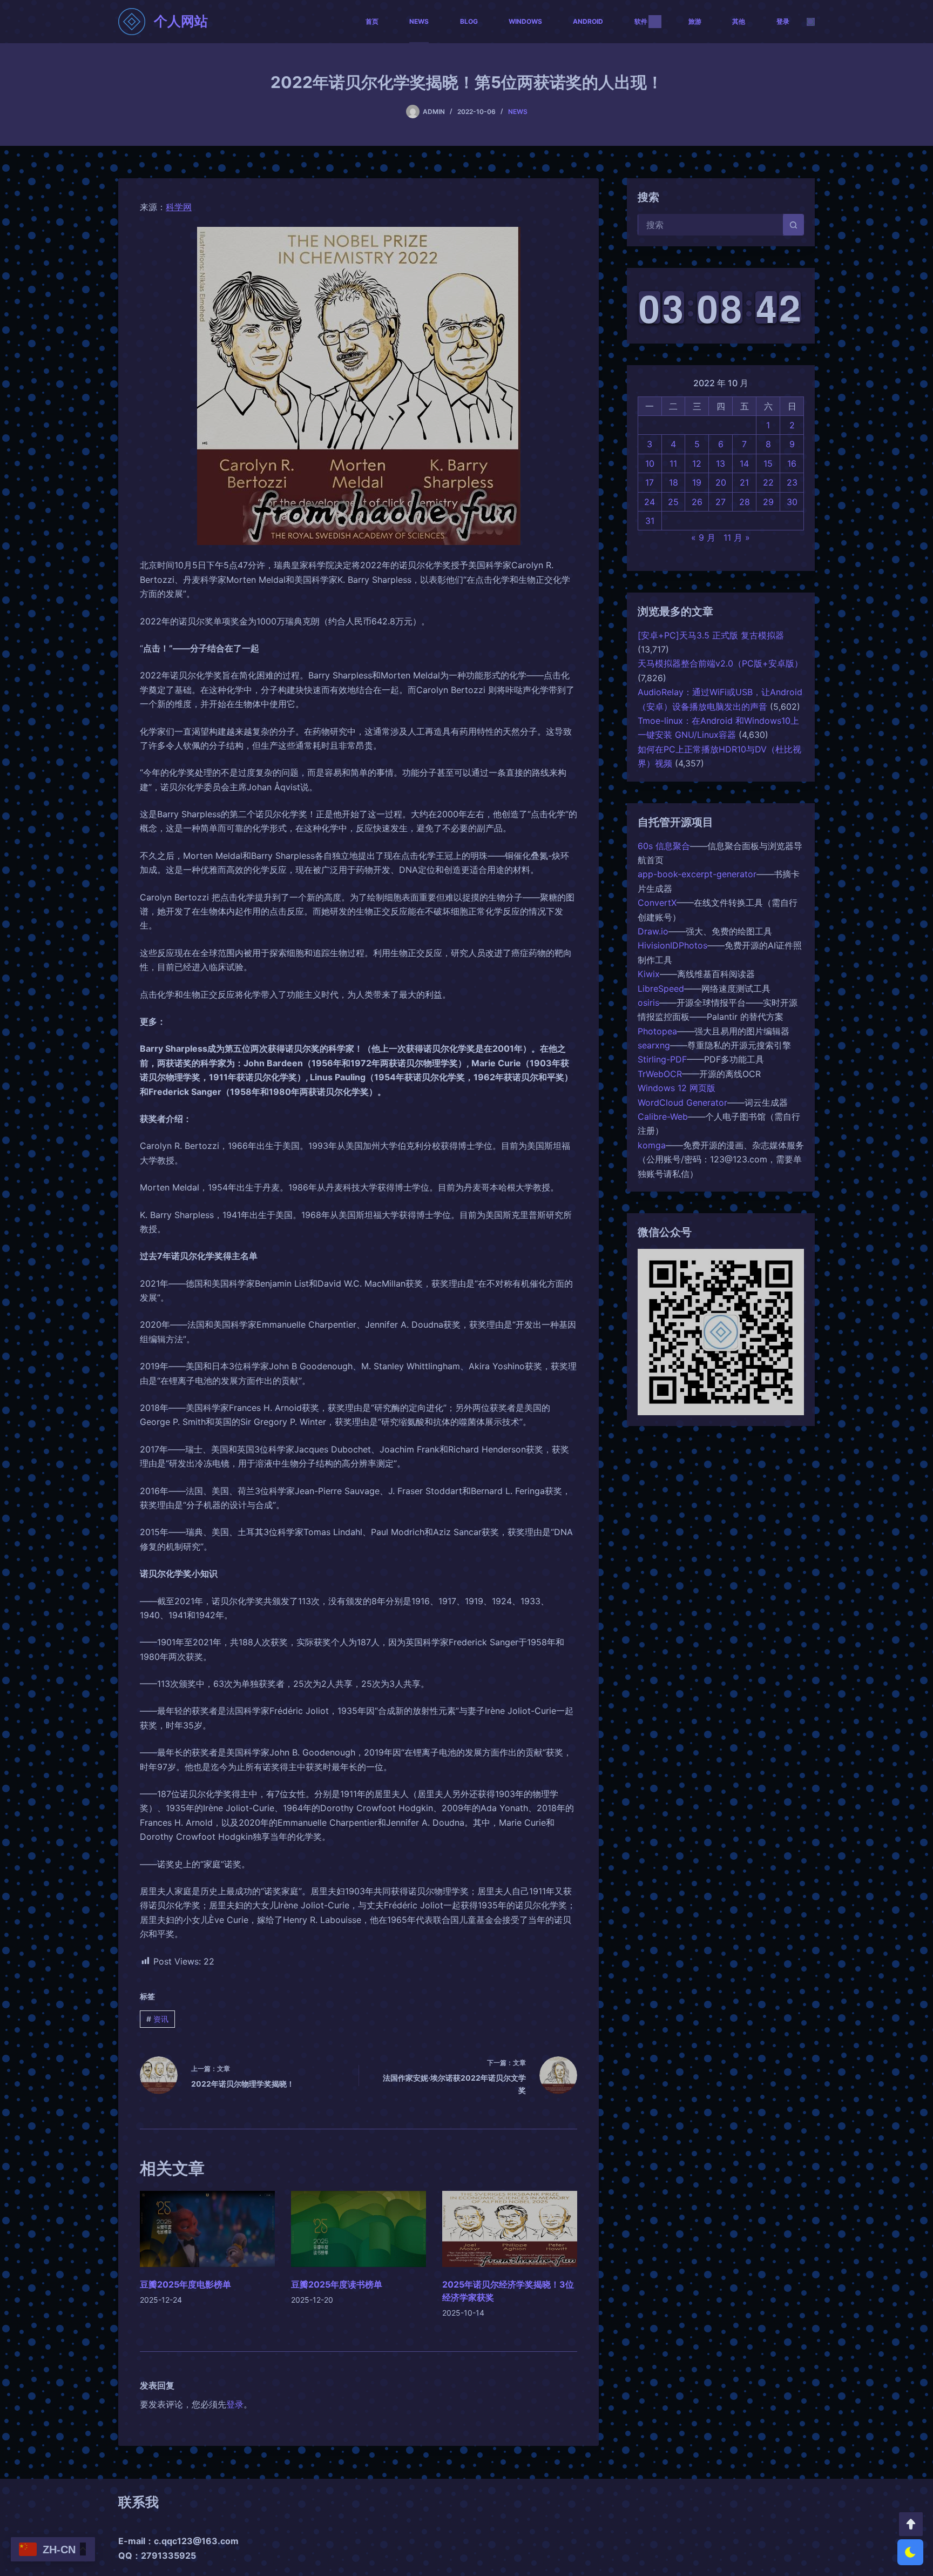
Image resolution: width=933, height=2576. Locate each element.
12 (697, 463)
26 (697, 502)
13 (721, 463)
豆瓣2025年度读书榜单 (337, 2284)
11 (673, 463)
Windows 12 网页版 (677, 1088)
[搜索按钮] (793, 225)
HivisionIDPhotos (672, 945)
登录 (783, 21)
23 (792, 482)
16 (792, 463)
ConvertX (657, 903)
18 (674, 482)
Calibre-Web (663, 1117)
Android (588, 21)
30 (792, 502)
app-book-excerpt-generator (697, 874)
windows (525, 21)
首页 (372, 21)
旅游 (695, 21)
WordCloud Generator (682, 1102)
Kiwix (649, 974)
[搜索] (811, 22)
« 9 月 (703, 537)
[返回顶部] (911, 2524)
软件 (641, 21)
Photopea (657, 1031)
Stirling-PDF (662, 1059)
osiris (648, 1003)
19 (697, 482)
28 (745, 502)
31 (650, 521)
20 (721, 482)
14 (744, 463)
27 (721, 502)
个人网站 (181, 21)
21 (744, 482)
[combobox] (711, 225)
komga (652, 1145)
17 (650, 482)
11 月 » (737, 537)
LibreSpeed (661, 988)
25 (673, 502)
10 (650, 463)
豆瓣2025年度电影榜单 (185, 2284)
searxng (654, 1045)
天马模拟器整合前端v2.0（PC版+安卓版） (720, 663)
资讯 (157, 2019)
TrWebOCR (660, 1074)
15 (768, 463)
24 (650, 502)
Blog (469, 21)
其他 (739, 21)
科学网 (179, 207)
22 (768, 482)
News (419, 21)
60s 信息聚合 (664, 846)
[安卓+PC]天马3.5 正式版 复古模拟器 (711, 635)
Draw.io (653, 931)
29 (768, 502)
